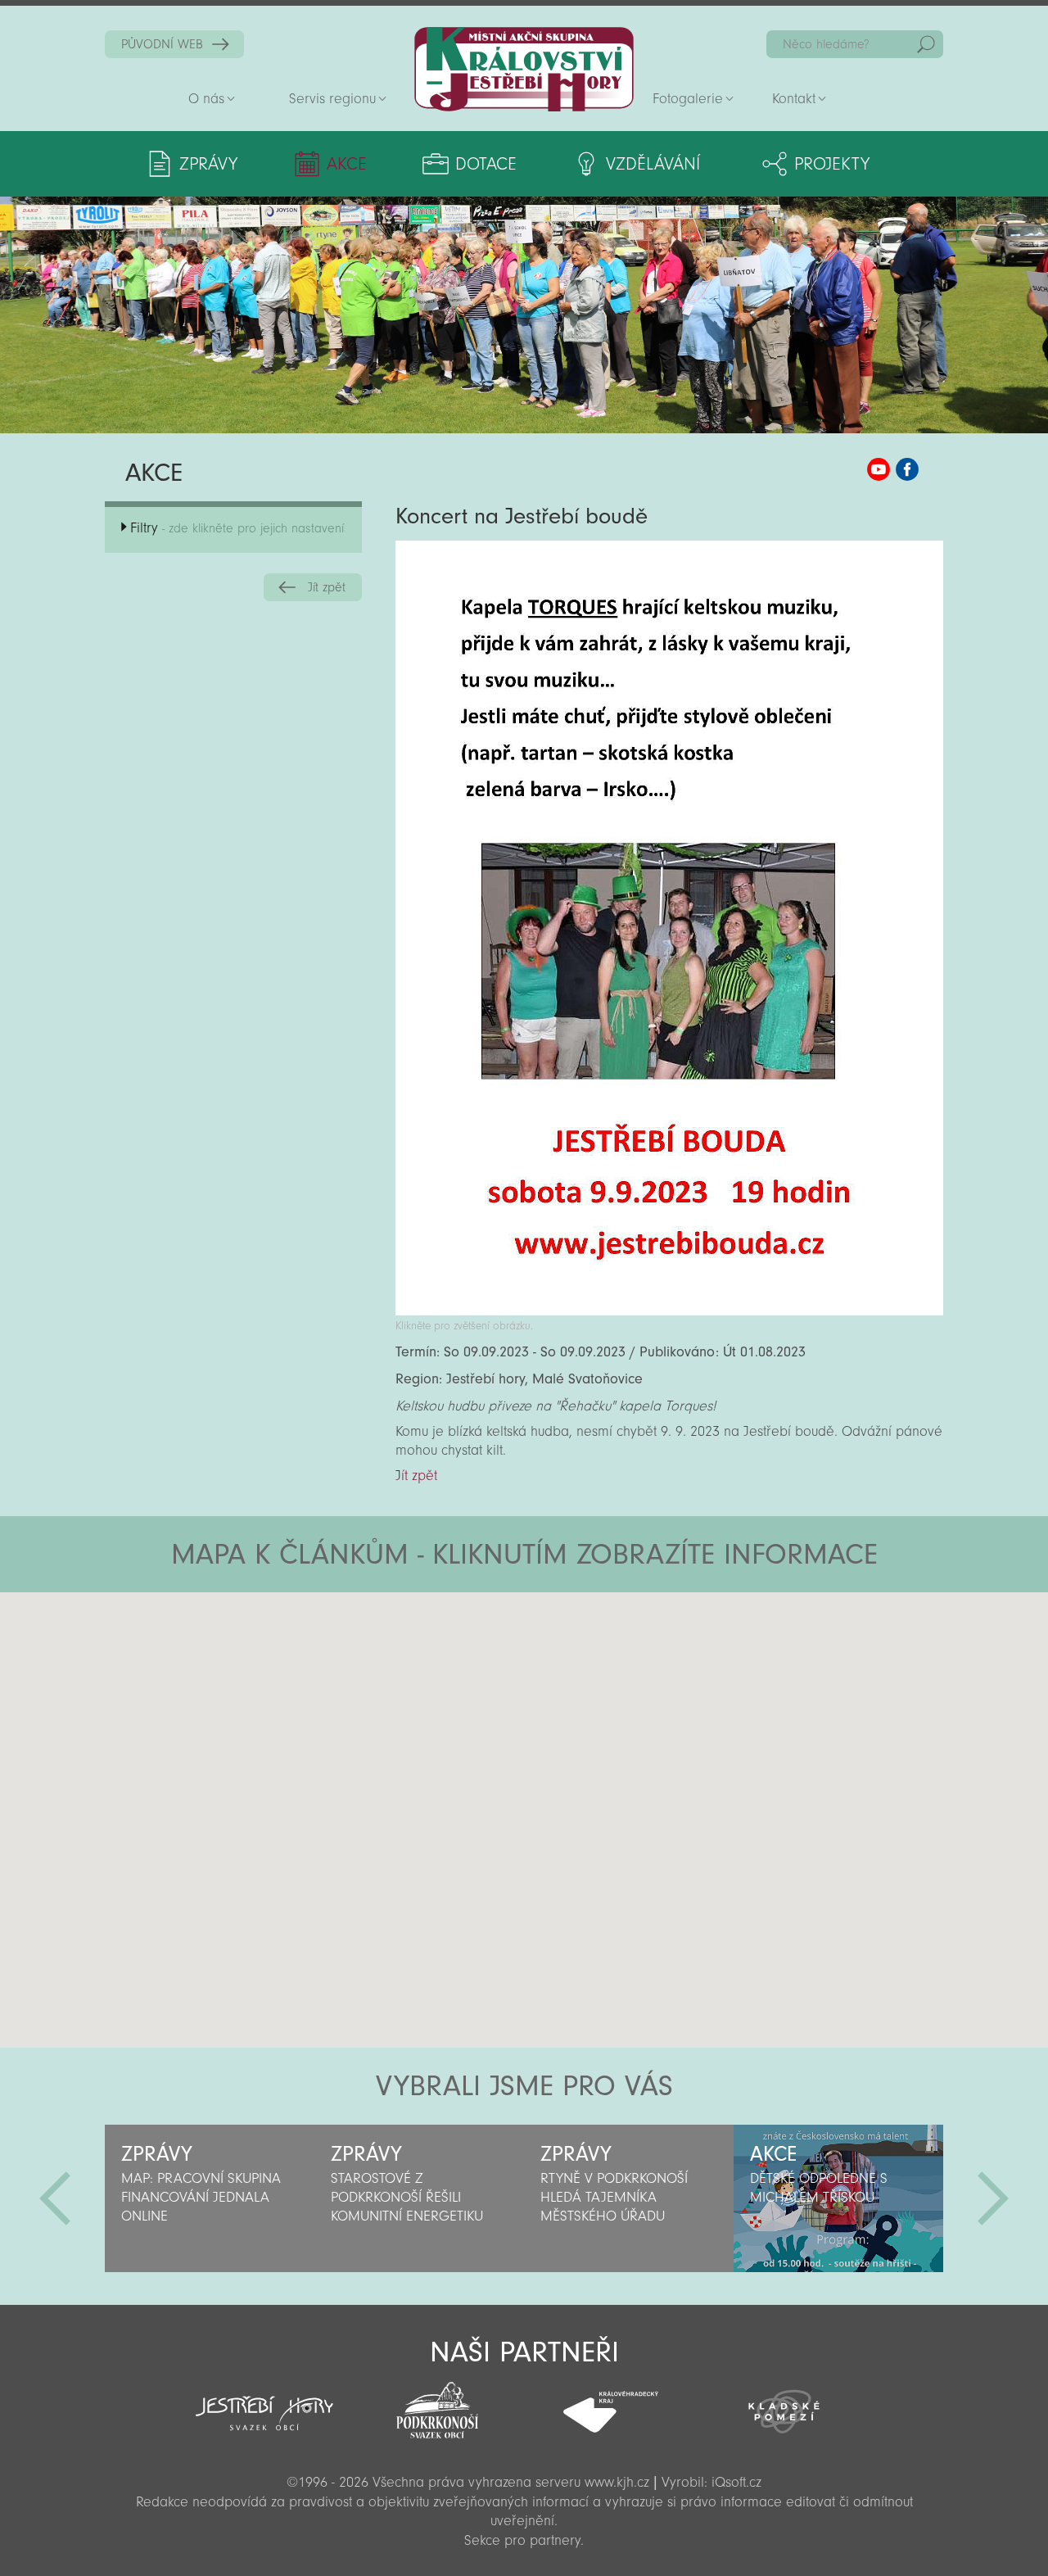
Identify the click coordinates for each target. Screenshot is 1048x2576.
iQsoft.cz (736, 2482)
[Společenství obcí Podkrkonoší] (437, 2406)
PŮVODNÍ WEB (162, 44)
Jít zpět (327, 587)
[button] (569, 1691)
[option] (210, 2198)
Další (993, 2198)
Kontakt (794, 99)
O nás (206, 99)
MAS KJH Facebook (907, 469)
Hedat (926, 44)
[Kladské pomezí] (784, 2404)
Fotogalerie (688, 99)
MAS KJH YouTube (879, 469)
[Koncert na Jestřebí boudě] (669, 1311)
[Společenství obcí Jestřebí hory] (264, 2402)
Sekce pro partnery (522, 2540)
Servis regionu (332, 99)
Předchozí (55, 2198)
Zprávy (208, 164)
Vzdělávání (653, 164)
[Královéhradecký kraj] (611, 2403)
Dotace (486, 164)
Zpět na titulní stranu (524, 69)
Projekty (832, 164)
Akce (347, 164)
